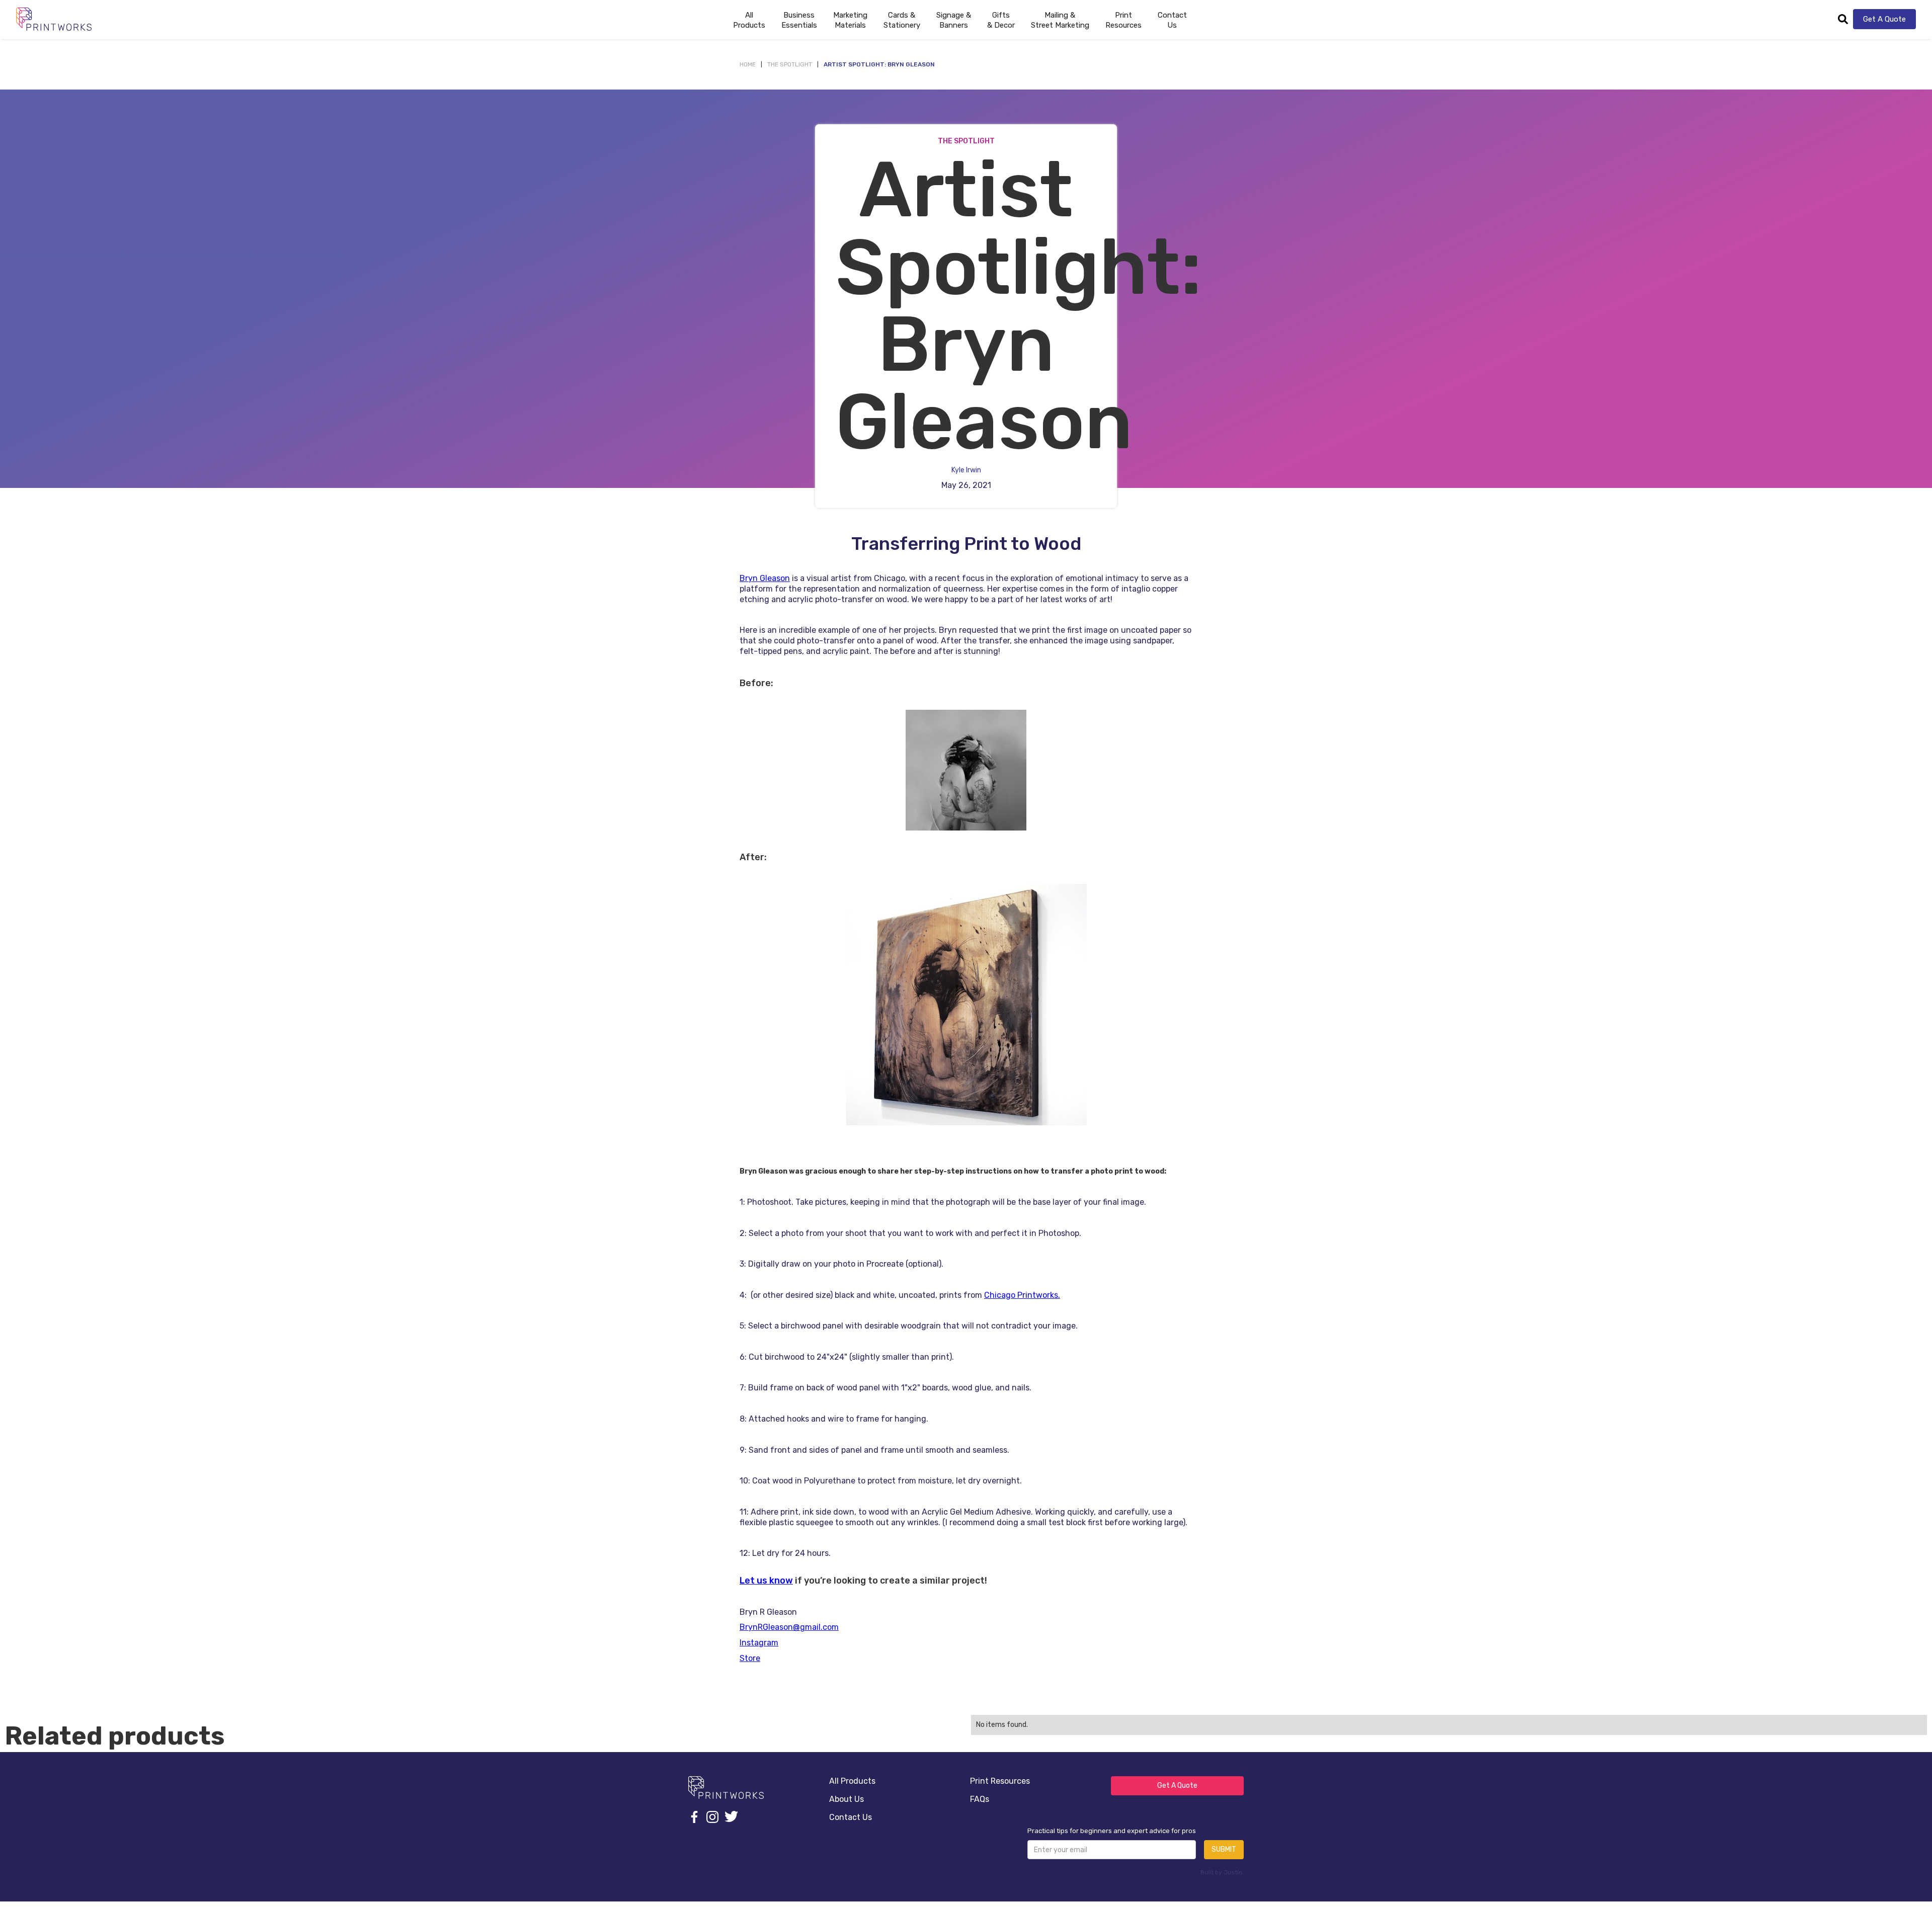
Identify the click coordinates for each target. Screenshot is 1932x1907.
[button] (799, 19)
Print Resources (1000, 1781)
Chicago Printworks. (1022, 1295)
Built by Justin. (1222, 1872)
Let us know (766, 1581)
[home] (54, 19)
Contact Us (1172, 20)
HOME (748, 64)
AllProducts (749, 20)
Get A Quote (1884, 19)
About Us (847, 1799)
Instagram (759, 1643)
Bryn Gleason (765, 578)
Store (750, 1658)
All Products (852, 1781)
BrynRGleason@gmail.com (789, 1627)
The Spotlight (790, 64)
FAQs (980, 1799)
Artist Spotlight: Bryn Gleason (879, 64)
